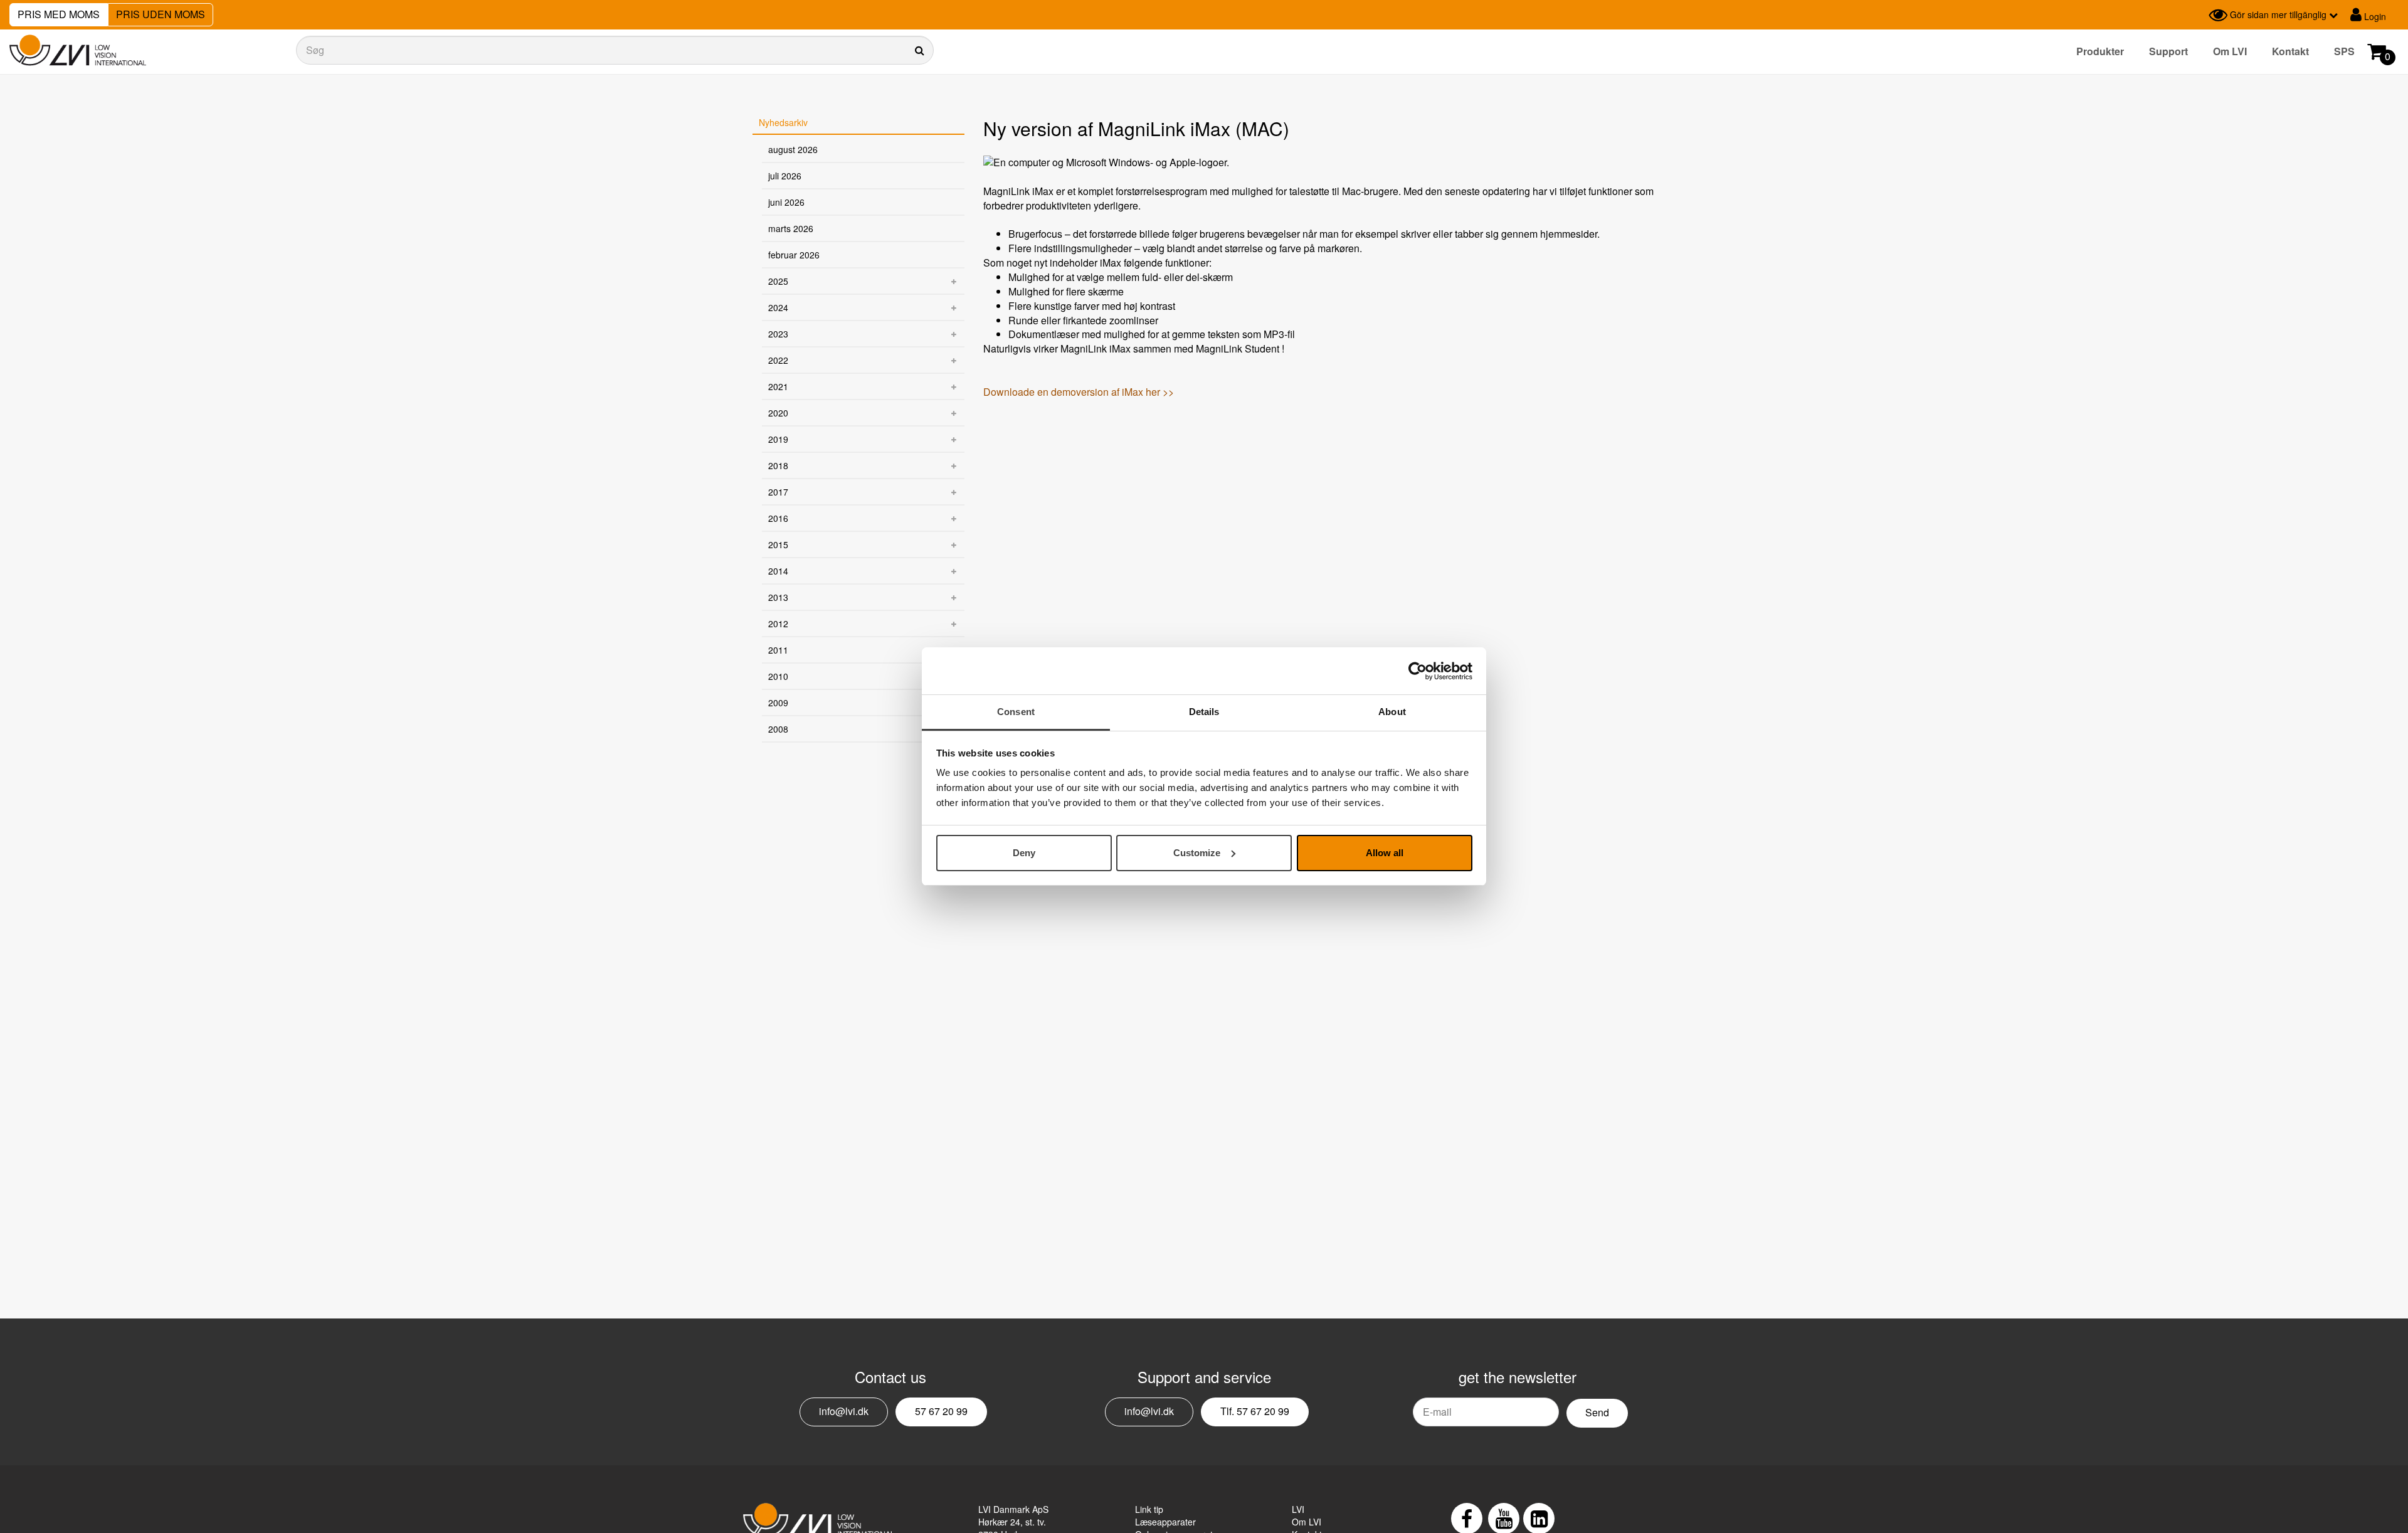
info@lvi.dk (844, 1411)
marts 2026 (791, 228)
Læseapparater (1165, 1522)
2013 (778, 597)
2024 (778, 307)
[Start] (78, 50)
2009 (778, 703)
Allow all (1385, 853)
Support (2168, 51)
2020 (778, 413)
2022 (778, 360)
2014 (778, 571)
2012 (778, 623)
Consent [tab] (1016, 712)
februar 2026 (794, 255)
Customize (1197, 853)
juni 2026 (786, 202)
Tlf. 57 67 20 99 (1255, 1411)
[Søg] (615, 50)
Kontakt (2290, 51)
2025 (778, 281)
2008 (778, 729)
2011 (778, 650)
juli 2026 (785, 176)
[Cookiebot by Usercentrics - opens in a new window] (1418, 671)
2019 (778, 439)
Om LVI (2230, 51)
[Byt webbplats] (2196, 15)
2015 (778, 544)
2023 (778, 334)
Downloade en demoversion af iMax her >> (1079, 392)
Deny (1024, 853)
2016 (778, 518)
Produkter (2100, 51)
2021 (778, 386)
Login (2374, 16)
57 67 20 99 (941, 1411)
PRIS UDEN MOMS (161, 14)
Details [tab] (1204, 712)
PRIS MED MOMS (59, 14)
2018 (778, 465)
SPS (2344, 51)
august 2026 (793, 149)
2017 (778, 492)
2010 (778, 676)
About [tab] (1392, 712)
